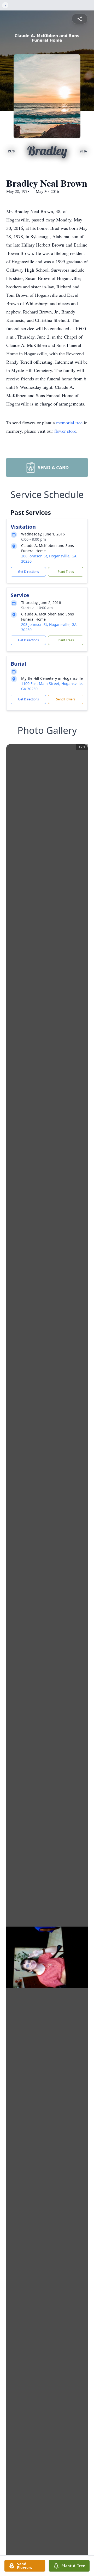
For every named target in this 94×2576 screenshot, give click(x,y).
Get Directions (28, 572)
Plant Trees (66, 572)
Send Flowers (66, 699)
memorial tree (69, 422)
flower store (65, 431)
